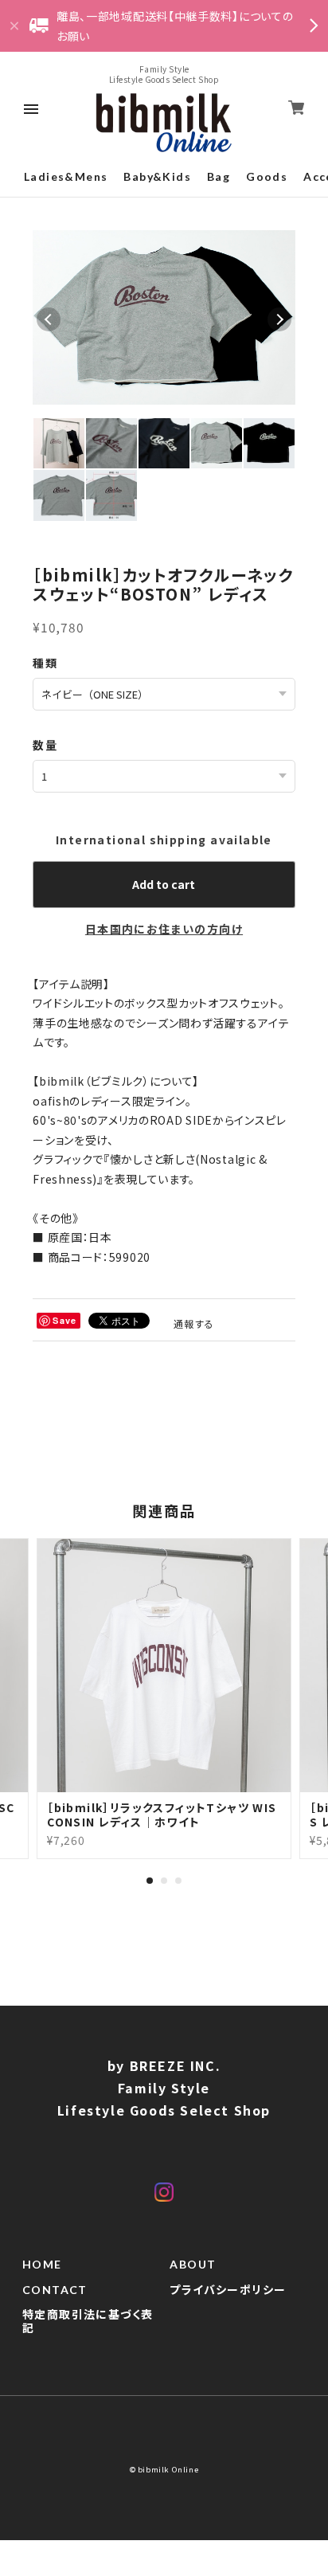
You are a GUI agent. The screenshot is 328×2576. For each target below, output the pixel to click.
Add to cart (164, 884)
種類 (45, 663)
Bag (219, 176)
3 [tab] (178, 1881)
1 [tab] (150, 1881)
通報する (194, 1323)
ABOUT (193, 2265)
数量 (45, 745)
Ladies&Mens (66, 176)
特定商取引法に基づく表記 (88, 2322)
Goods (267, 176)
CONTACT (55, 2290)
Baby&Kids (157, 176)
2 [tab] (164, 1881)
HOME (42, 2265)
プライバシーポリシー (228, 2290)
